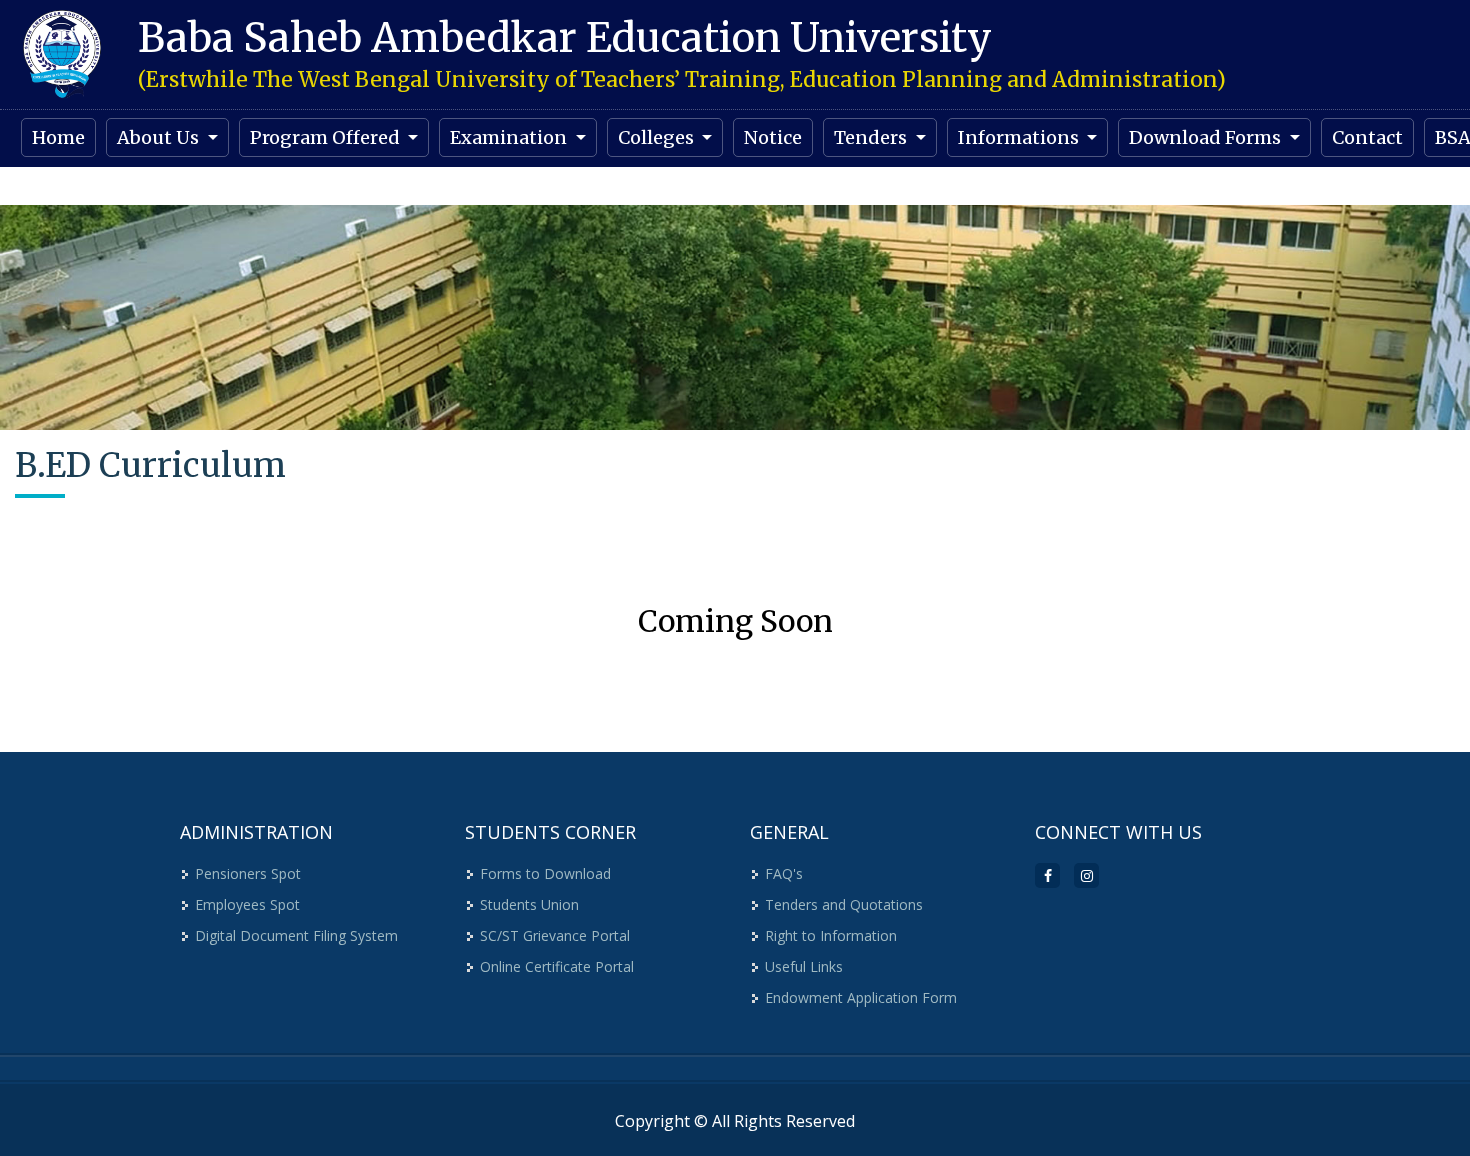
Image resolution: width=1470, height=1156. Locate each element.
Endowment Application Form (861, 997)
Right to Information (831, 935)
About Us (160, 137)
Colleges (658, 137)
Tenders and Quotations (844, 904)
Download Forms (1207, 137)
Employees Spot (247, 904)
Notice (773, 137)
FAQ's (784, 873)
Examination (510, 137)
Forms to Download (545, 873)
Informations (1020, 137)
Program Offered (327, 137)
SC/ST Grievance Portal (555, 935)
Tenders (872, 137)
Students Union (529, 904)
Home (58, 137)
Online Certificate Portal (557, 966)
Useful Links (804, 966)
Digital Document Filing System (296, 935)
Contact (1367, 137)
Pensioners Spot (248, 873)
